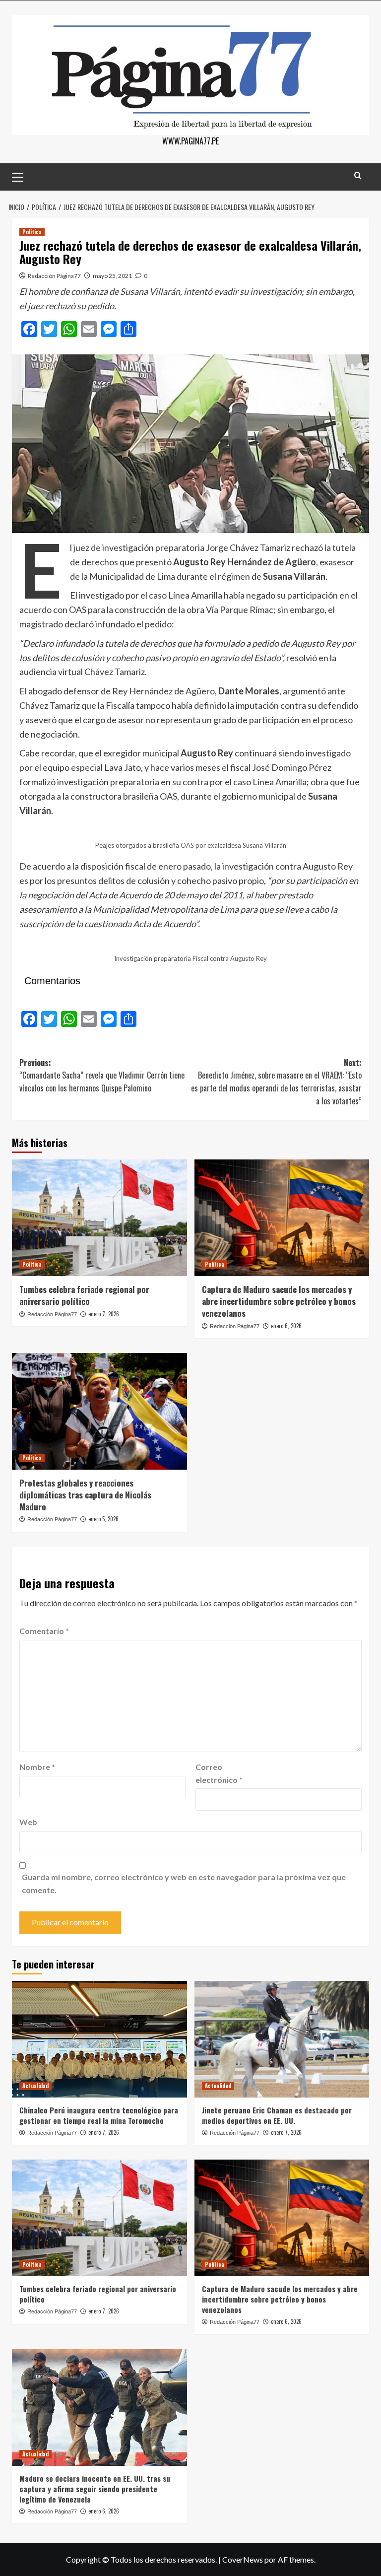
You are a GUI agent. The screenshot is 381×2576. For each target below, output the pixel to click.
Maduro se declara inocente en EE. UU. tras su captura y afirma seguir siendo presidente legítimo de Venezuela (95, 2489)
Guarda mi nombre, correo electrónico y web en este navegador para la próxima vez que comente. (184, 1883)
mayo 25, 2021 (112, 276)
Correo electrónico (219, 1773)
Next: (276, 1082)
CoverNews (243, 2559)
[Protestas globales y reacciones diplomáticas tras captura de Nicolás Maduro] (99, 1411)
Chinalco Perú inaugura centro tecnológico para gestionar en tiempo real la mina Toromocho (99, 2115)
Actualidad (35, 2086)
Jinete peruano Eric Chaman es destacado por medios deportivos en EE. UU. (277, 2115)
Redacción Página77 (54, 276)
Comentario (44, 1631)
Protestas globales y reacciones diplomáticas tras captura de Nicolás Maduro (85, 1495)
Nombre (37, 1767)
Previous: (102, 1075)
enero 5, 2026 (103, 1519)
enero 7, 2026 (104, 1314)
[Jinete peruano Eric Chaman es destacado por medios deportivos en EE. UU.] (282, 2039)
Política (32, 232)
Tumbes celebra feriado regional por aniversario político (84, 1295)
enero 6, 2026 (286, 1326)
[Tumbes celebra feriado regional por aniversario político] (99, 1218)
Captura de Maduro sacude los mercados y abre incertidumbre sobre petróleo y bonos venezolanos (279, 1301)
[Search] (358, 175)
